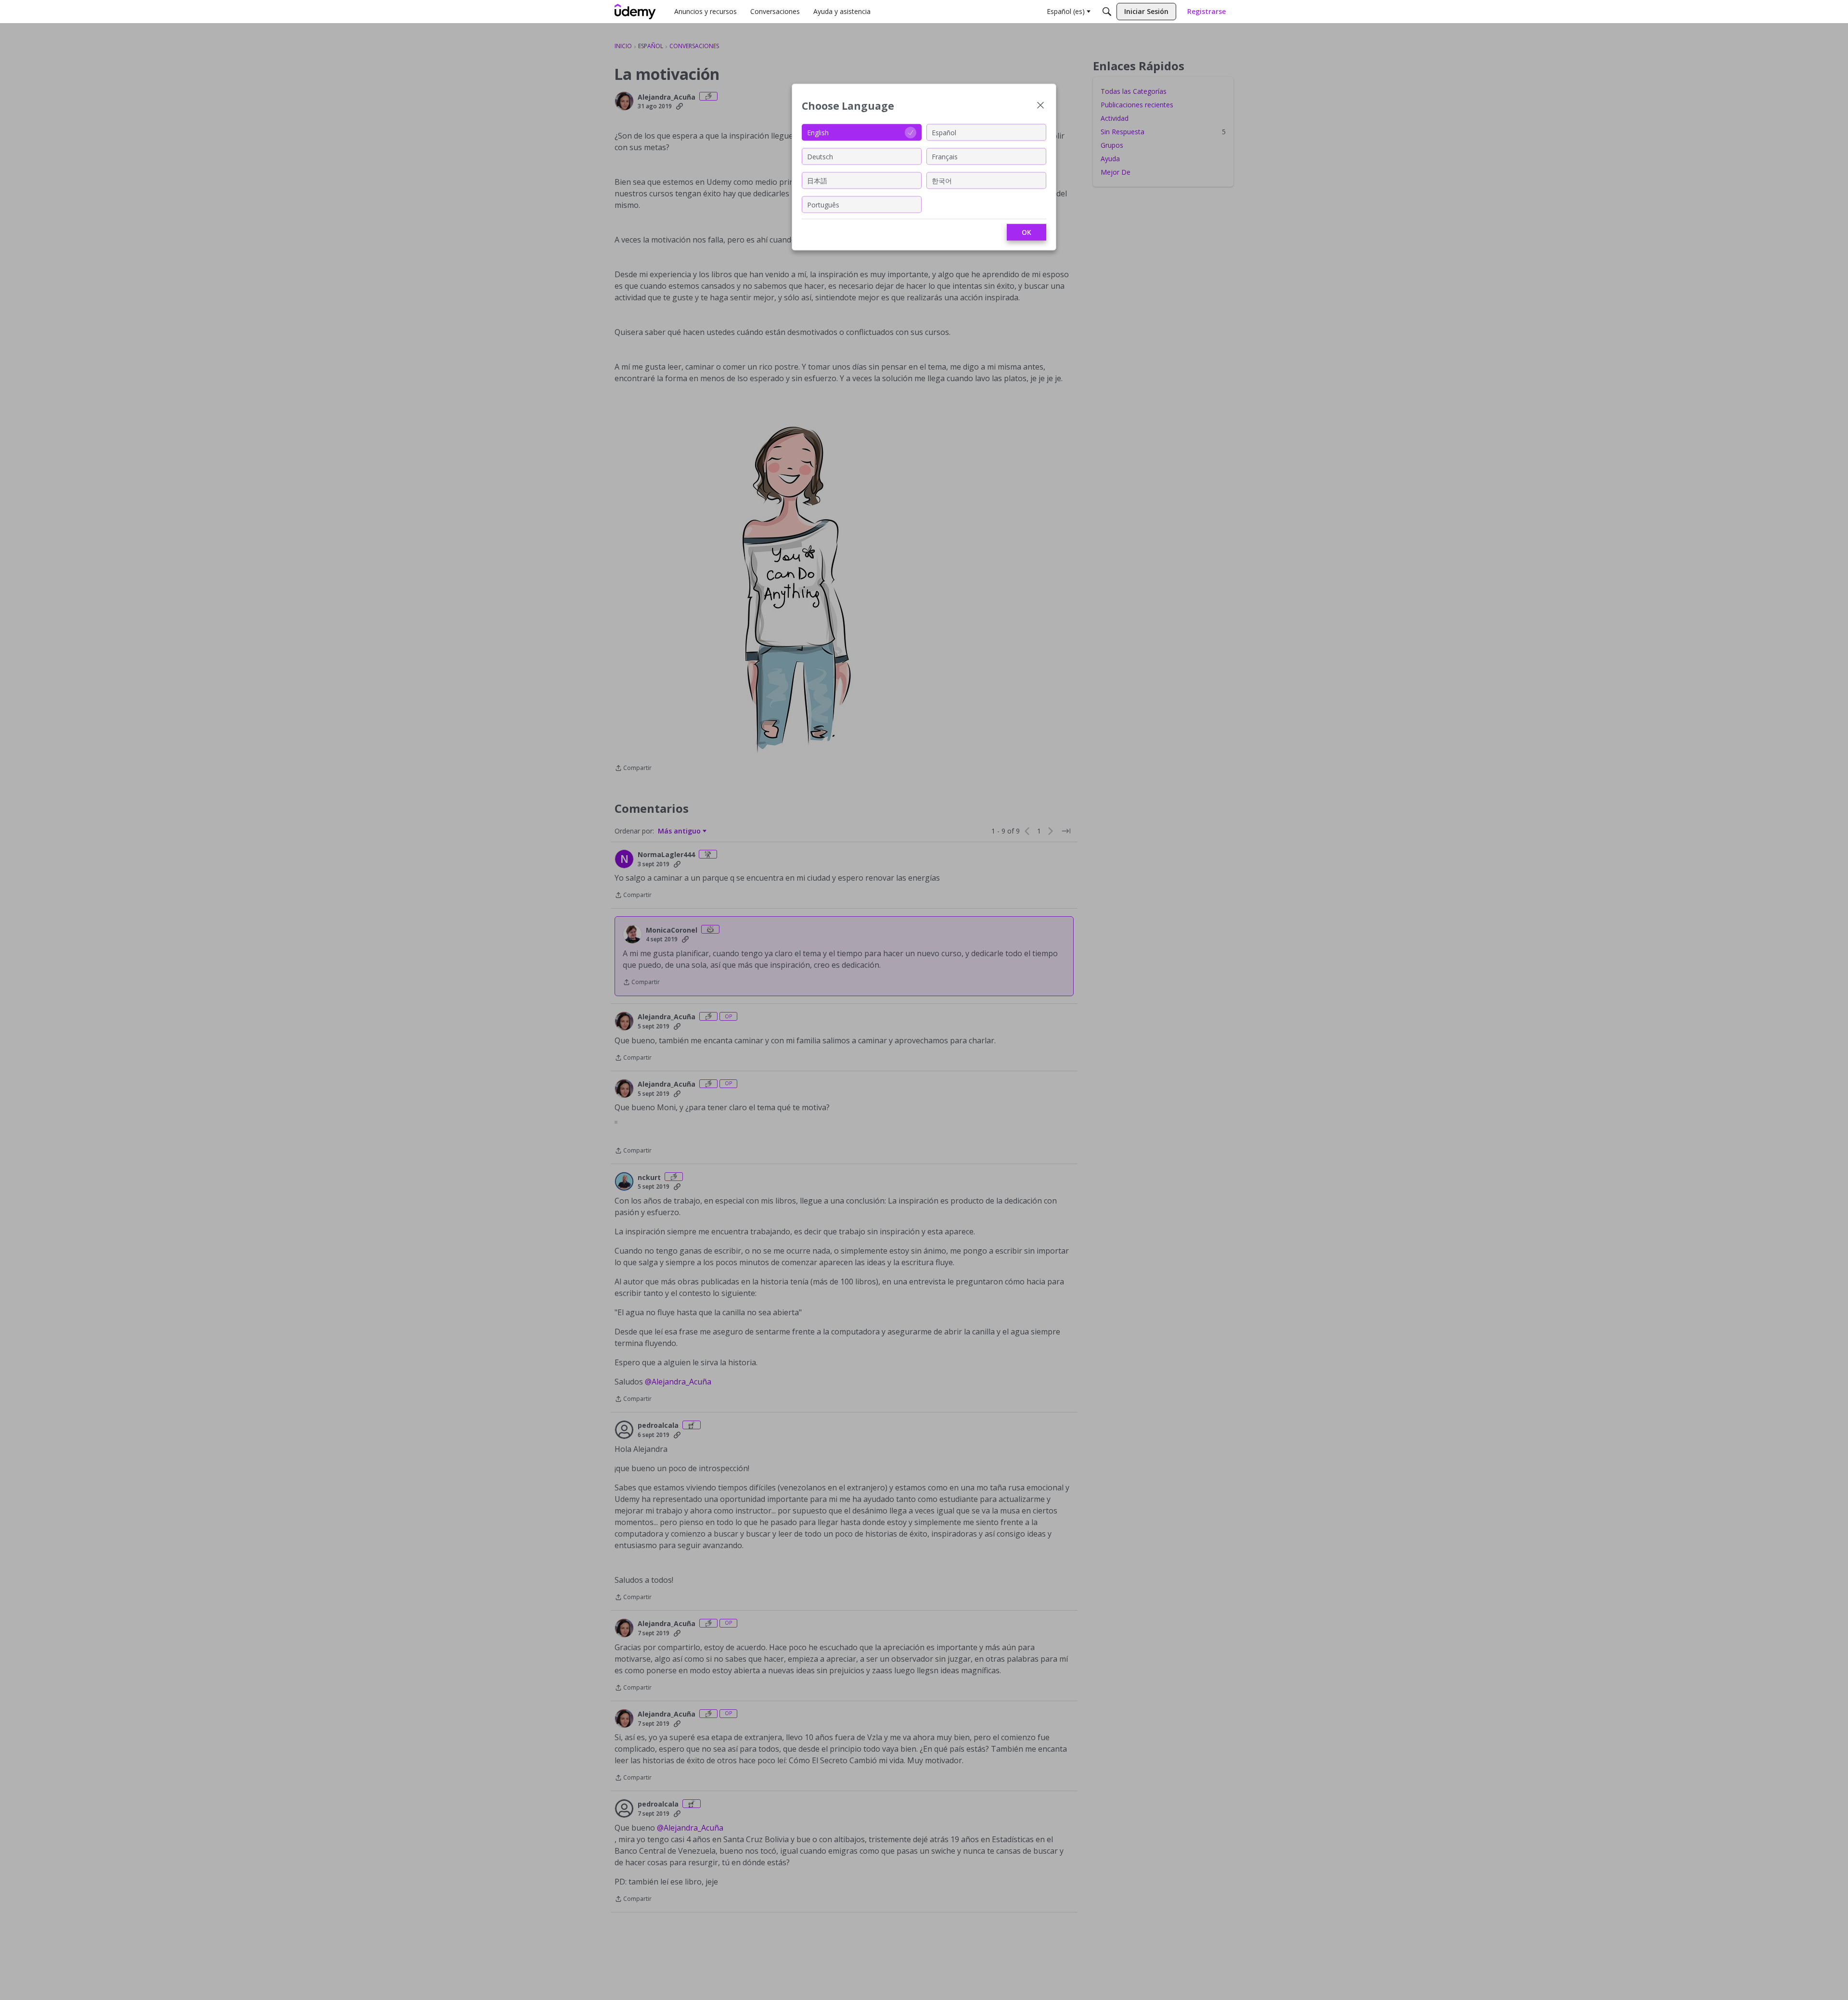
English (818, 132)
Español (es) (1066, 11)
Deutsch (820, 156)
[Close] (1040, 106)
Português (823, 204)
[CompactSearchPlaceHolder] (1107, 12)
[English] (635, 12)
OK (1027, 232)
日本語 (817, 180)
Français (945, 156)
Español (944, 132)
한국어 (942, 180)
